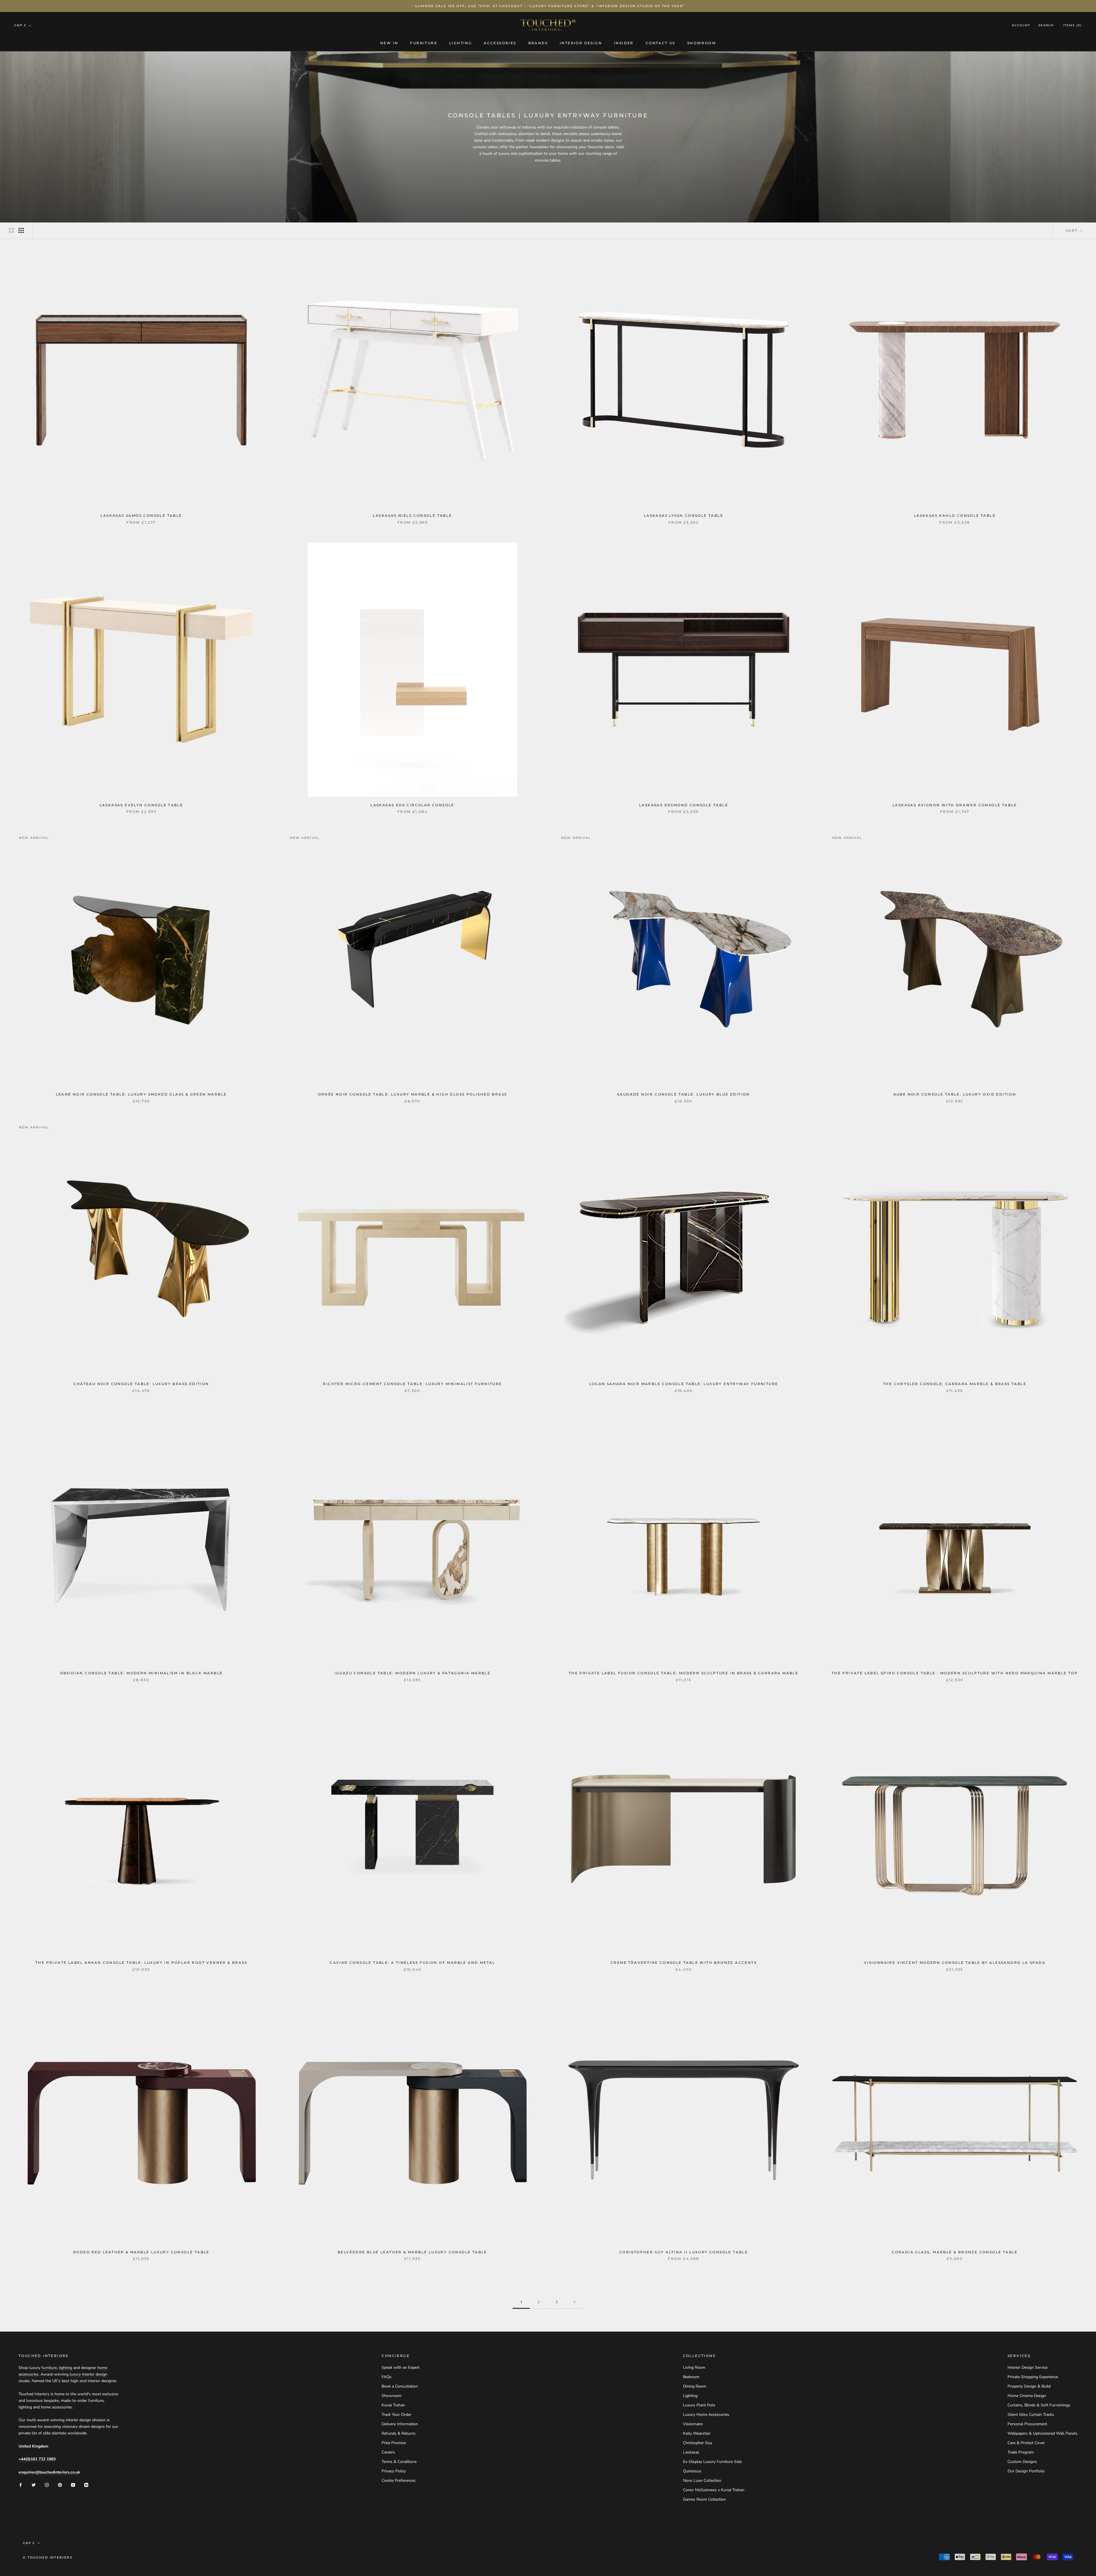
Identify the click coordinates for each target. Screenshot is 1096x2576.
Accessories (500, 43)
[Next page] (575, 2302)
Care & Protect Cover (1026, 2443)
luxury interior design (88, 2374)
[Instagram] (47, 2484)
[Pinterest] (60, 2484)
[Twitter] (34, 2484)
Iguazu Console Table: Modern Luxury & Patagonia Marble (413, 1673)
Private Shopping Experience (1033, 2377)
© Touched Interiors (48, 2557)
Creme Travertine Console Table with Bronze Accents (684, 1963)
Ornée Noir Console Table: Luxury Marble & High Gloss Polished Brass (413, 1094)
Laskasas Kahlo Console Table (955, 516)
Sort (1072, 231)
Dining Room (695, 2386)
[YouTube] (73, 2484)
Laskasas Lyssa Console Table (684, 516)
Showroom (702, 43)
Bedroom (691, 2377)
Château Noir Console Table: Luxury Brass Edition (141, 1384)
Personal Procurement (1027, 2424)
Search (1046, 26)
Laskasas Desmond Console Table (684, 805)
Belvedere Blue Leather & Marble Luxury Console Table (412, 2252)
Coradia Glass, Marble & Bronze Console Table (955, 2252)
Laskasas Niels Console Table (412, 516)
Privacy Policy (394, 2471)
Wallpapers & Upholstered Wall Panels (1042, 2433)
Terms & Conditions (399, 2462)
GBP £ (20, 25)
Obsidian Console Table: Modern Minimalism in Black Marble (141, 1673)
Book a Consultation (400, 2386)
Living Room (694, 2367)
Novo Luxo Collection (702, 2480)
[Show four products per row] (21, 230)
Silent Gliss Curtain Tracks (1031, 2415)
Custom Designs (1022, 2462)
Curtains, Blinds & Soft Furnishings (1039, 2405)
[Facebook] (21, 2484)
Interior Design (581, 43)
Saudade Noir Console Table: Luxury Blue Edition (684, 1094)
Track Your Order (396, 2415)
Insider (624, 43)
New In (389, 43)
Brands (538, 43)
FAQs (387, 2377)
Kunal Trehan (393, 2405)
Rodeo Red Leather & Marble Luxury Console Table (141, 2252)
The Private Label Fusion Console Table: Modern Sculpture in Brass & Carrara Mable (684, 1673)
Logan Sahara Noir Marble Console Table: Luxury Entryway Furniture (684, 1384)
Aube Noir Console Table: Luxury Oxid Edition (955, 1094)
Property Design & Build (1029, 2386)
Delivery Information (400, 2424)
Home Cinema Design (1027, 2396)
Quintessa (692, 2471)
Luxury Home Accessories (706, 2415)
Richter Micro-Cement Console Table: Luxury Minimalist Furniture (412, 1384)
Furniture (424, 43)
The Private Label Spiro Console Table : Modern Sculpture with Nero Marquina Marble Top (955, 1673)
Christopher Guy (698, 2443)
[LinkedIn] (86, 2484)
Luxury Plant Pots (699, 2405)
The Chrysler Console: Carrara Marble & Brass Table (955, 1384)
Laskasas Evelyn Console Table (141, 805)
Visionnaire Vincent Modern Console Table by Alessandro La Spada (955, 1963)
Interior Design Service (1027, 2367)
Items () (1072, 26)
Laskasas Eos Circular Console (412, 805)
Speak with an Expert (401, 2367)
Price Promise (394, 2443)
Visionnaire (693, 2424)
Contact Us (660, 43)
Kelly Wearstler (697, 2433)
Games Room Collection (704, 2499)
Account (1021, 26)
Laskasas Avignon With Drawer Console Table (955, 805)
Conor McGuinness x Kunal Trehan (714, 2490)
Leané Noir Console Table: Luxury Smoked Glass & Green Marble (141, 1094)
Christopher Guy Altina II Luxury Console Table (684, 2252)
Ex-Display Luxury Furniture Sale (712, 2462)
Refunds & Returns (399, 2433)
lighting (66, 2368)
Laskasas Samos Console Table (141, 516)
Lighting (461, 43)
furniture (49, 2368)
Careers (388, 2452)
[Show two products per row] (11, 230)
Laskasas (691, 2452)
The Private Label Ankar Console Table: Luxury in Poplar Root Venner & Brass (141, 1963)
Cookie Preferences (399, 2480)
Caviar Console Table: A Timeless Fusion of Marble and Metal (412, 1963)
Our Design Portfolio (1026, 2471)
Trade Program (1021, 2452)
